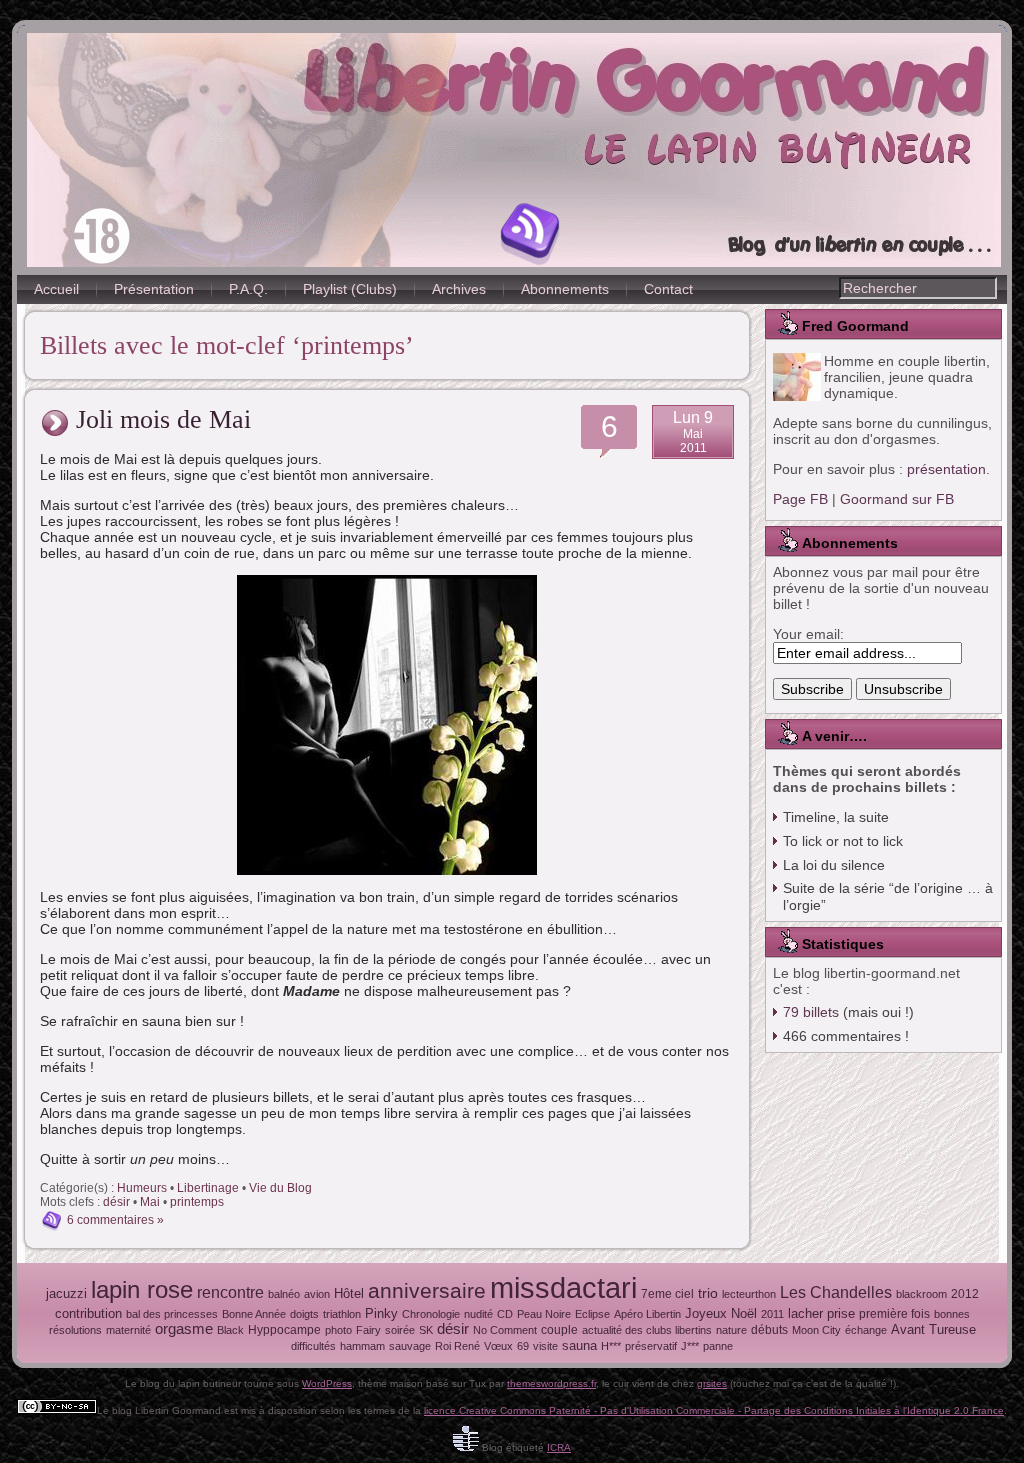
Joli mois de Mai (163, 419)
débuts (769, 1330)
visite (545, 1346)
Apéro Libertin (647, 1314)
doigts (304, 1314)
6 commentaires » (115, 1220)
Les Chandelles (836, 1292)
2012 (965, 1294)
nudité (478, 1314)
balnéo (284, 1294)
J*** (690, 1346)
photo (338, 1330)
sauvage (410, 1346)
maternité (128, 1330)
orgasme (184, 1329)
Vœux (498, 1346)
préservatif (651, 1346)
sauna (579, 1345)
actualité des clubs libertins (647, 1330)
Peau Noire (544, 1314)
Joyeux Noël (721, 1313)
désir (116, 1202)
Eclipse (592, 1314)
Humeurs (142, 1188)
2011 (772, 1314)
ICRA (559, 1447)
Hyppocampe (284, 1330)
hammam (362, 1346)
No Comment (505, 1330)
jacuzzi (66, 1293)
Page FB (800, 499)
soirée (400, 1330)
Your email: (808, 634)
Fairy (368, 1330)
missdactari (563, 1287)
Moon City (816, 1330)
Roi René (457, 1346)
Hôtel (349, 1293)
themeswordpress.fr (551, 1383)
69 (523, 1346)
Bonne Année (254, 1314)
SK (426, 1330)
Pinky (381, 1313)
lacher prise (821, 1313)
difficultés (313, 1346)
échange (866, 1330)
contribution (88, 1313)
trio (708, 1293)
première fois (894, 1314)
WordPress (327, 1383)
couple (559, 1330)
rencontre (230, 1292)
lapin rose (142, 1289)
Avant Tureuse (933, 1329)
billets (811, 1012)
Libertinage (208, 1188)
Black (230, 1330)
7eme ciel (667, 1294)
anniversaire (427, 1290)
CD (505, 1314)
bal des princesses (172, 1314)
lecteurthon (749, 1294)
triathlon (342, 1314)
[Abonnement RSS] (531, 234)
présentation (946, 469)
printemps (197, 1202)
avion (317, 1294)
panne (718, 1346)
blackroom (921, 1294)
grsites (712, 1383)
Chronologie (431, 1314)
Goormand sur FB (897, 499)
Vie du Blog (280, 1188)
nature (731, 1330)
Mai (150, 1202)
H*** (611, 1346)
